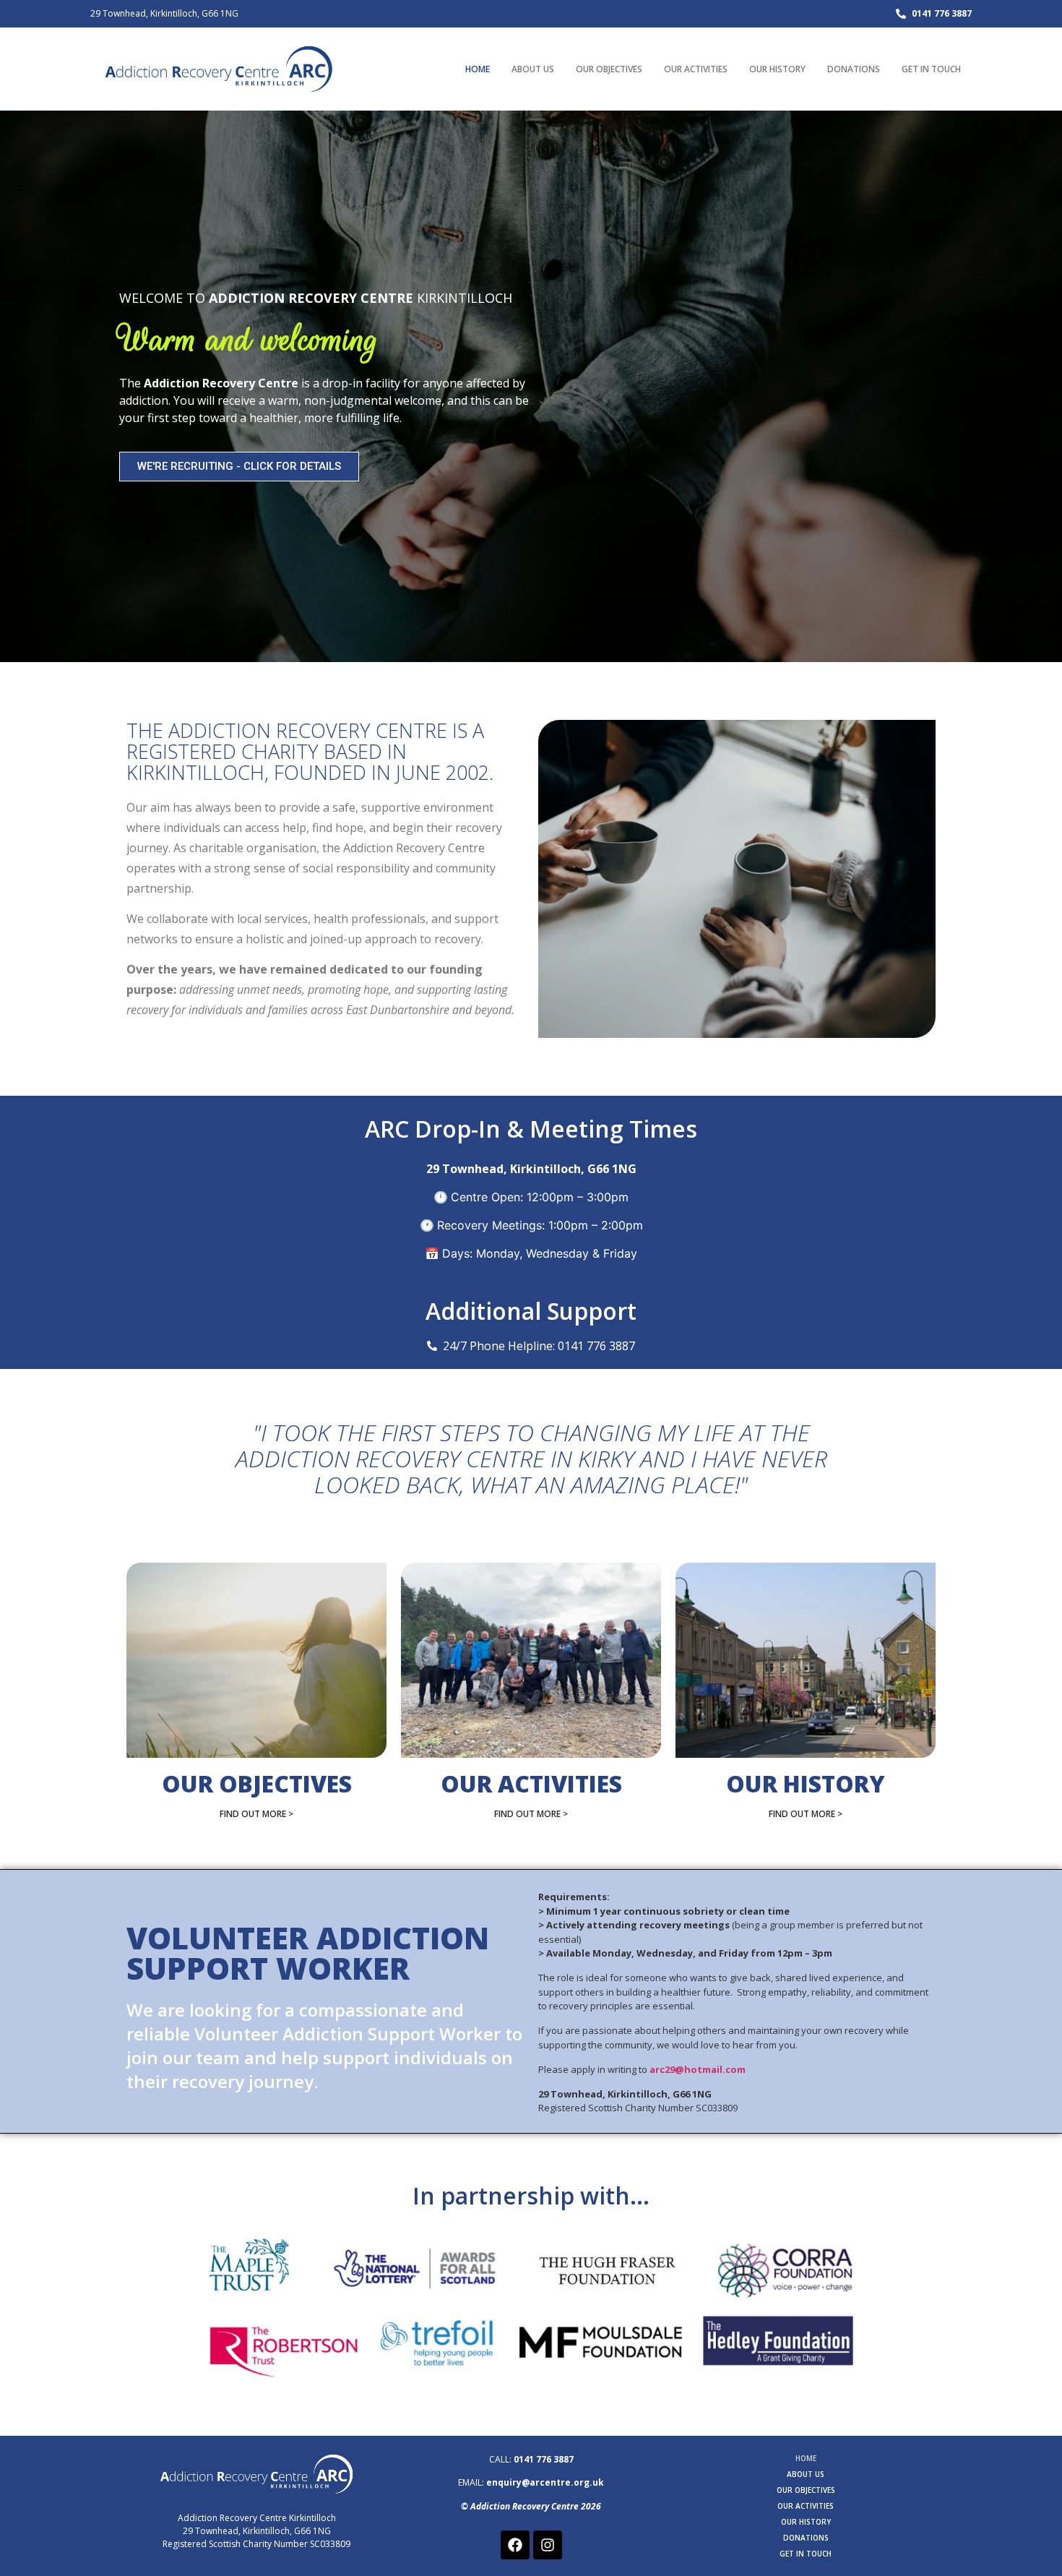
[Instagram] (548, 2545)
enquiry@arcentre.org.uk (545, 2482)
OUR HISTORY (777, 69)
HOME (478, 69)
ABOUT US (533, 69)
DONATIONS (854, 69)
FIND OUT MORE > (256, 1814)
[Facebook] (515, 2545)
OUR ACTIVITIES (696, 69)
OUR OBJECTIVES (609, 69)
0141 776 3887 (544, 2459)
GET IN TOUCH (931, 69)
